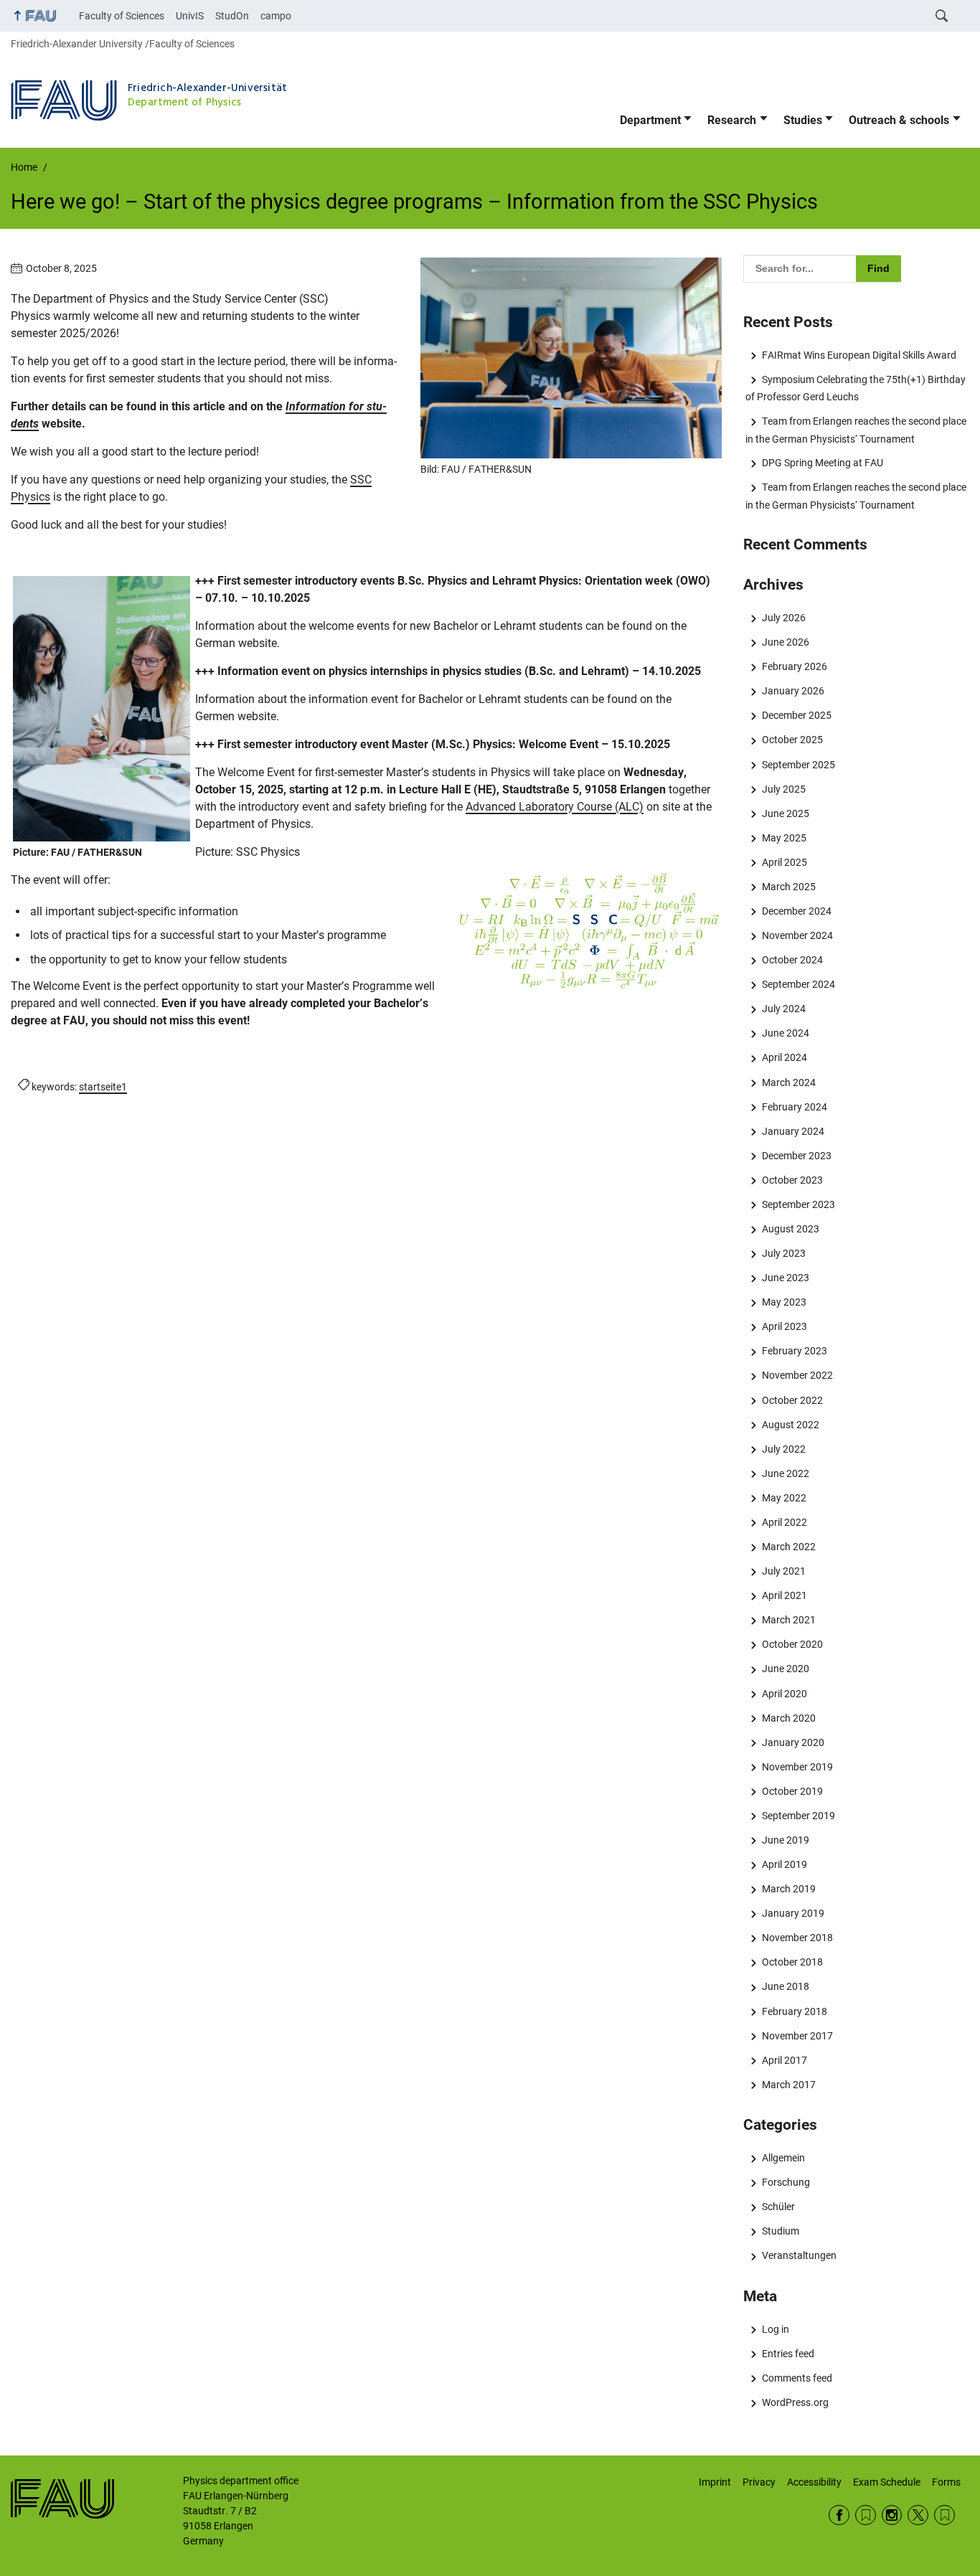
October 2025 (792, 740)
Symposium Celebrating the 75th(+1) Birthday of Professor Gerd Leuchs (855, 388)
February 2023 (794, 1351)
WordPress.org (795, 2402)
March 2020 (788, 1718)
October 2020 (792, 1644)
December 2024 (796, 911)
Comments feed (797, 2378)
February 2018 (794, 2011)
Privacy (759, 2482)
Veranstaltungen (799, 2255)
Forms (946, 2482)
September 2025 (798, 765)
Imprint (715, 2482)
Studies (803, 120)
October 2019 (792, 1791)
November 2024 (797, 935)
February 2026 (794, 666)
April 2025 (784, 862)
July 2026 (783, 618)
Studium (780, 2231)
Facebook (839, 2515)
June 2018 (785, 1986)
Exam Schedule (887, 2482)
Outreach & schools (899, 120)
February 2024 (794, 1107)
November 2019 (797, 1767)
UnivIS (190, 16)
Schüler (778, 2207)
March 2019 (788, 1889)
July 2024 (783, 1009)
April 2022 (784, 1522)
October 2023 (792, 1180)
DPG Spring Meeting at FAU (822, 463)
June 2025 (785, 813)
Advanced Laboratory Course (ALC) (555, 807)
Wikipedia (944, 2515)
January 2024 (793, 1131)
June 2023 (785, 1278)
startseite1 (103, 1087)
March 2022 (788, 1547)
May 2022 (784, 1498)
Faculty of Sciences (122, 16)
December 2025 (796, 715)
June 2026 (785, 642)
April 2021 (784, 1595)
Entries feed (788, 2354)
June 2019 (785, 1840)
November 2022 (797, 1375)
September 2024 (798, 984)
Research (732, 120)
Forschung (786, 2182)
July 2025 (783, 789)
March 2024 (788, 1082)
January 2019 (793, 1913)
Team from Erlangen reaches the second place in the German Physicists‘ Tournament (856, 430)
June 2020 (785, 1669)
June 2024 (785, 1033)
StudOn (232, 16)
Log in (775, 2329)
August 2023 (790, 1229)
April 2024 (784, 1057)
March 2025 (788, 887)
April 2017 (784, 2060)
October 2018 (792, 1962)
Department (650, 120)
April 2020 (784, 1694)
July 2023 (783, 1253)
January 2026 (793, 691)
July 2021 (783, 1571)
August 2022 (790, 1425)
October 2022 (792, 1400)
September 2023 (798, 1204)
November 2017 (797, 2036)
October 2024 (792, 960)
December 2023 (796, 1156)
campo (276, 16)
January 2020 (793, 1742)
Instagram (892, 2515)
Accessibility (814, 2482)
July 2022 (783, 1449)
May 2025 (784, 838)
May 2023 (784, 1302)
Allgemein (783, 2158)
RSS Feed (866, 2515)
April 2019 (784, 1864)
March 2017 (788, 2085)
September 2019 (798, 1816)
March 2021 (788, 1620)
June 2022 (785, 1473)
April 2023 (784, 1326)
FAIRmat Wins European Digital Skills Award (859, 355)
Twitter (918, 2515)
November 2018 (797, 1938)
